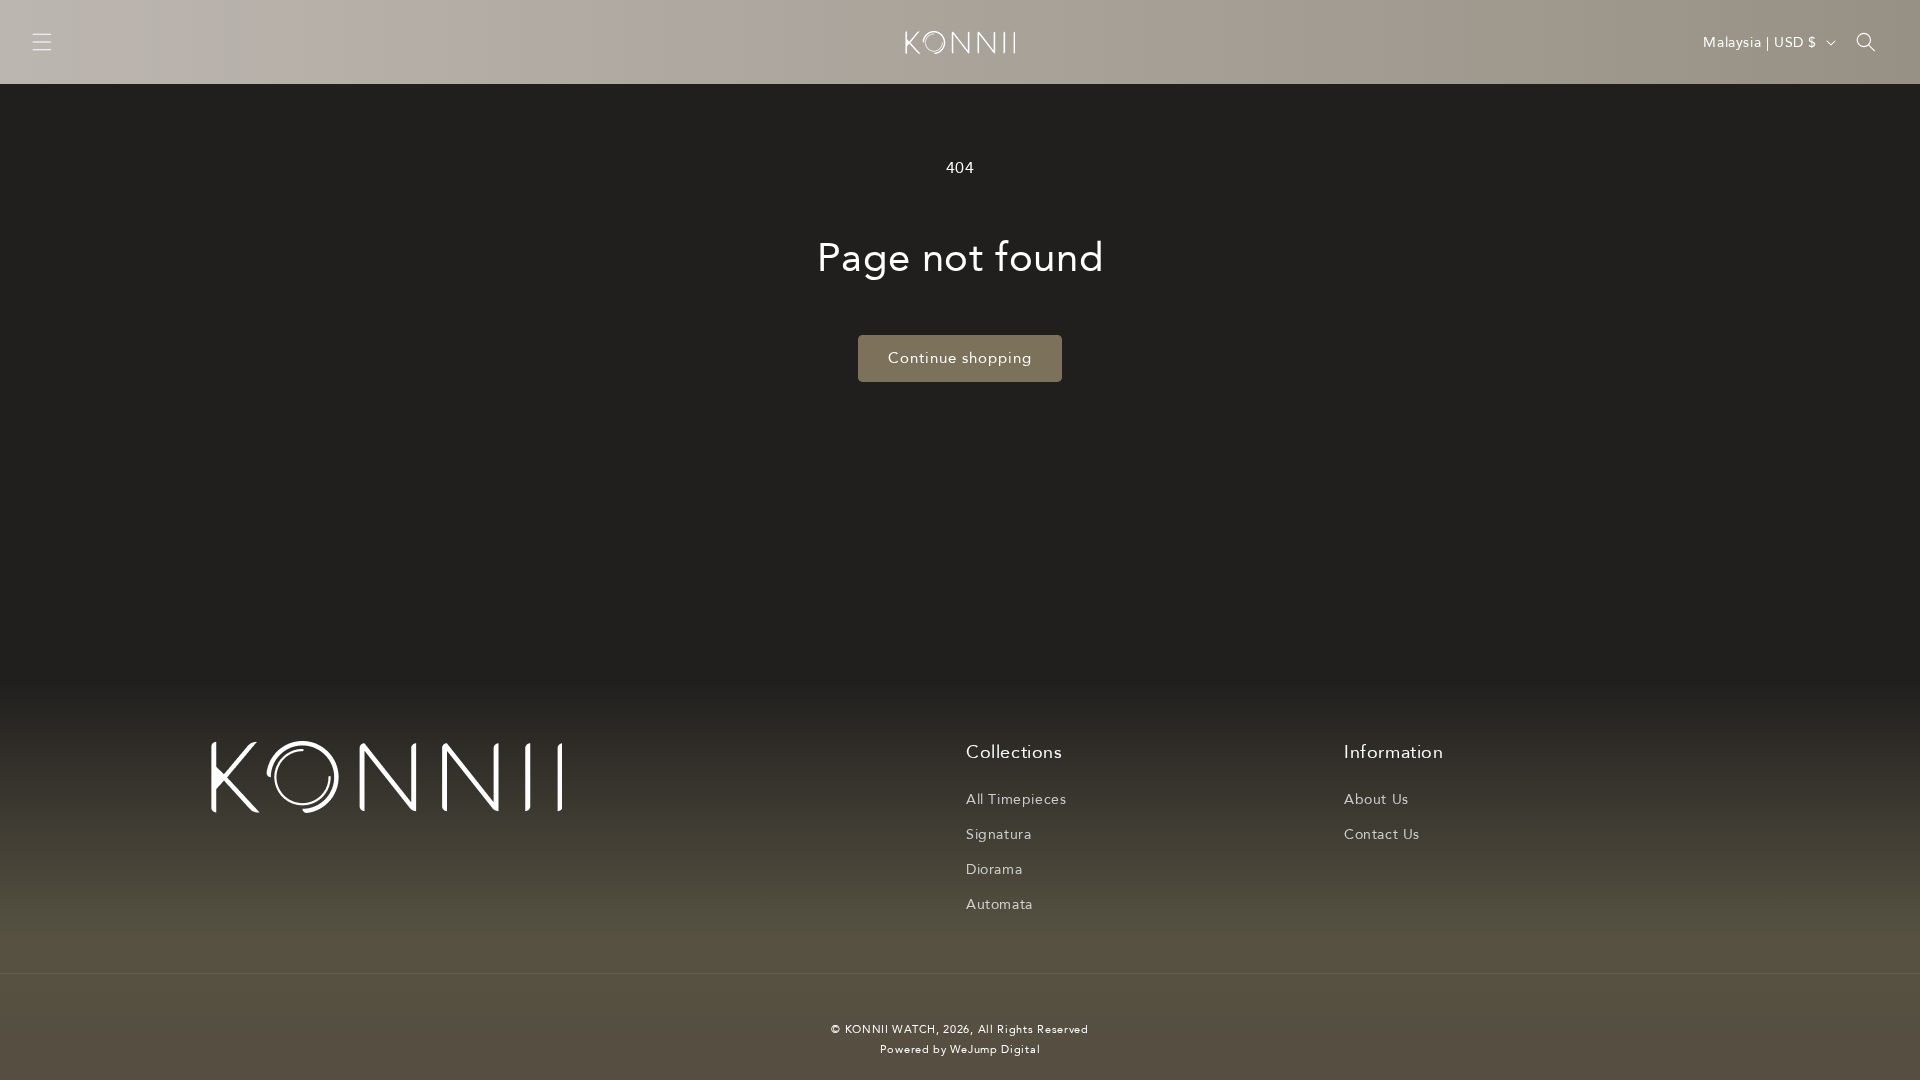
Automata (999, 904)
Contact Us (1382, 834)
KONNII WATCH (890, 1029)
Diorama (994, 869)
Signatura (998, 834)
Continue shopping (960, 358)
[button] (42, 42)
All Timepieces (1016, 799)
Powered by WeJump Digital (960, 1049)
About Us (1376, 799)
